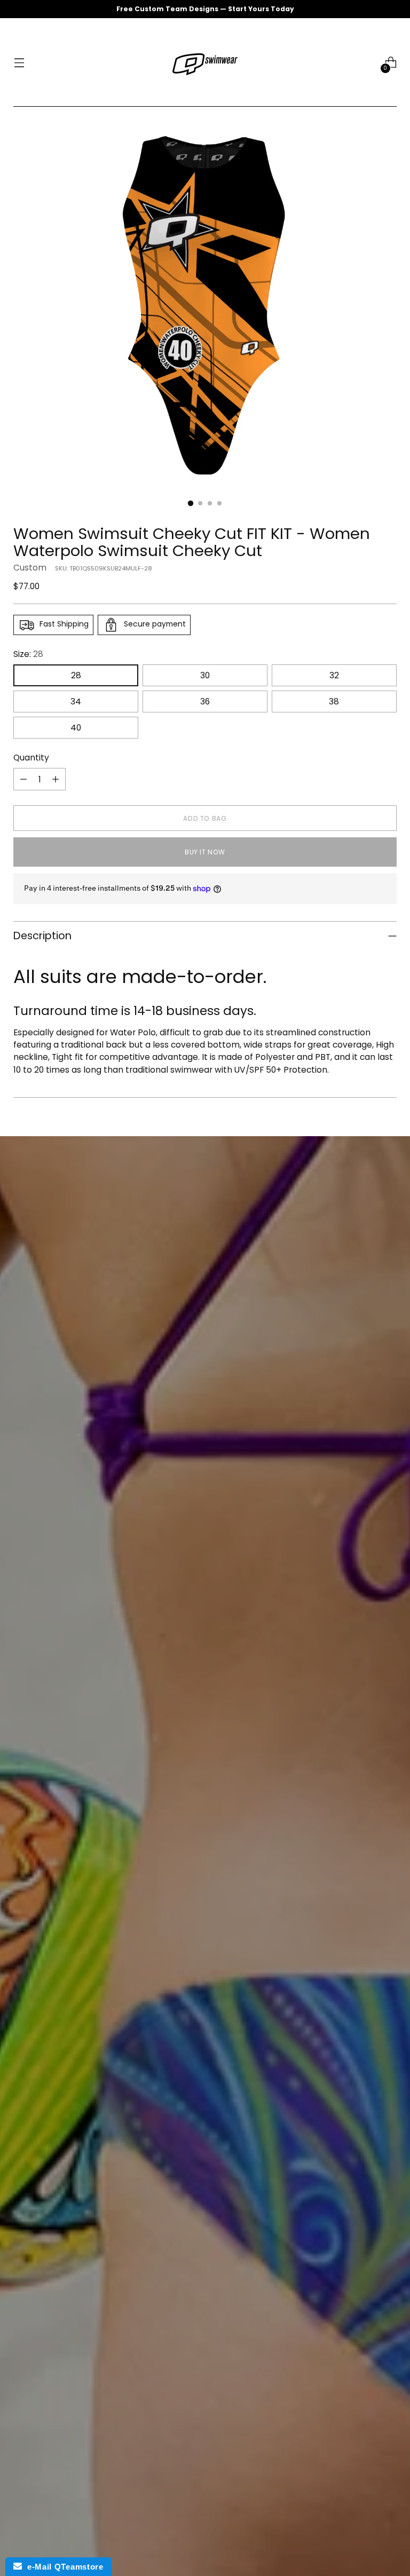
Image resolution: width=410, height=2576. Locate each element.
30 (205, 675)
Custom (30, 568)
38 (334, 702)
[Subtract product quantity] (23, 779)
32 (334, 675)
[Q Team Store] (205, 62)
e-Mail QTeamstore (62, 2567)
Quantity (31, 758)
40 (76, 728)
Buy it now (205, 852)
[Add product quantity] (56, 779)
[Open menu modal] (19, 63)
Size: (28, 654)
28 (76, 675)
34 (76, 702)
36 (205, 702)
